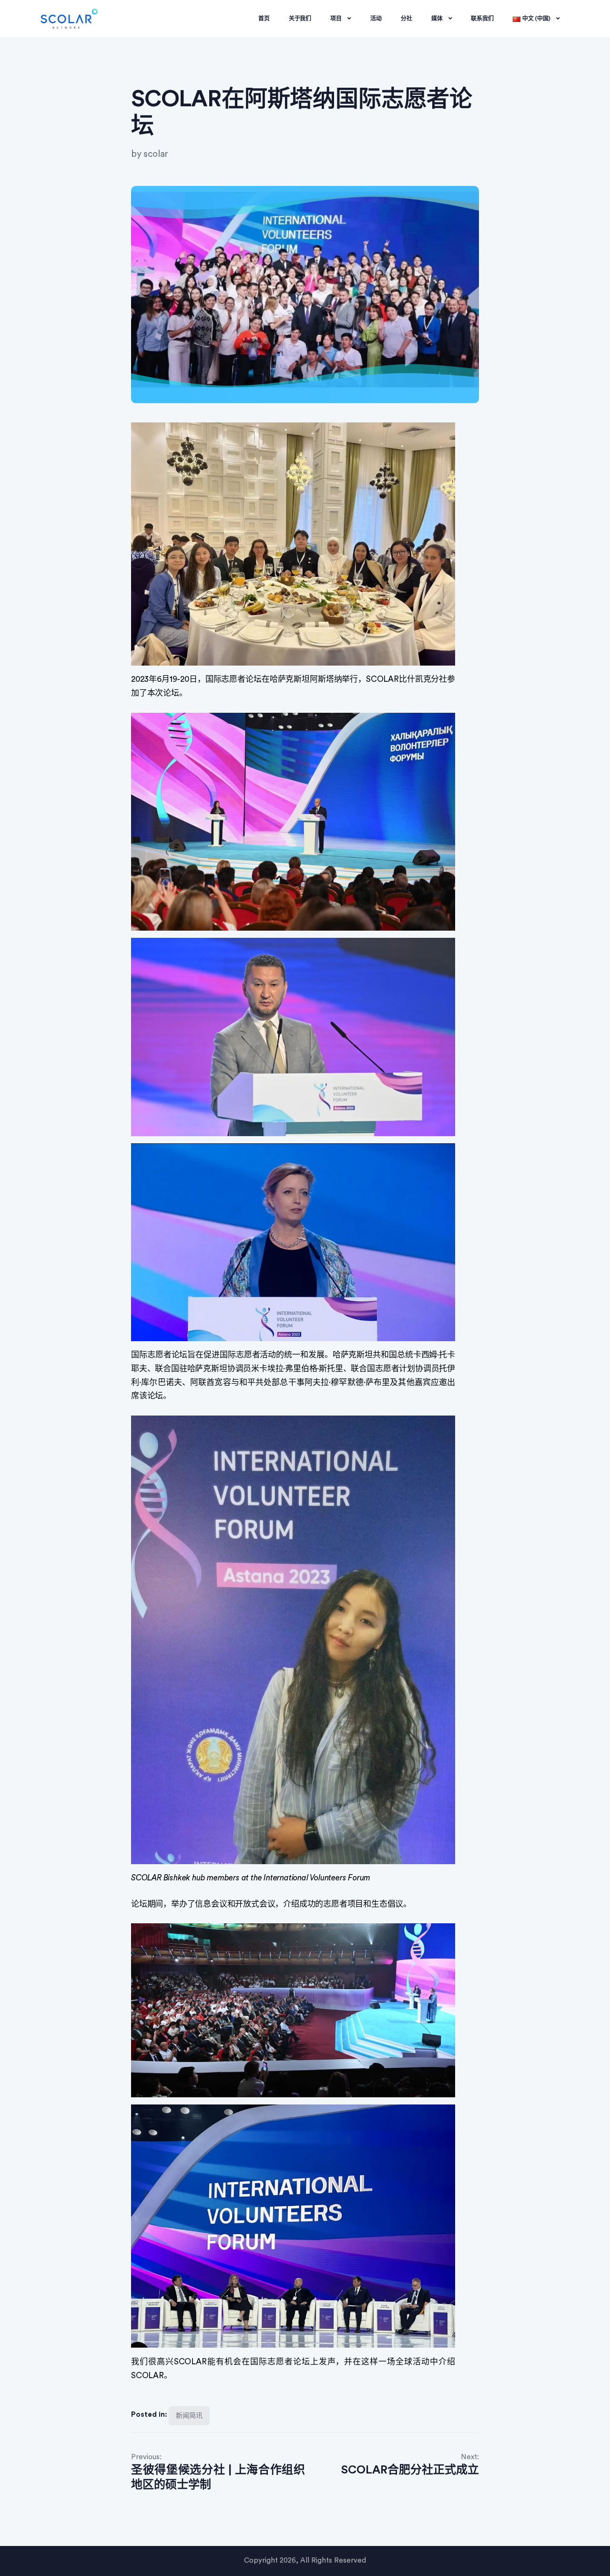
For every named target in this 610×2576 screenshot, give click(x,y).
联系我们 (482, 19)
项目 (336, 19)
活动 (376, 19)
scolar (156, 154)
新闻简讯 (189, 2416)
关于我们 (300, 19)
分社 (407, 19)
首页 (264, 19)
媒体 (437, 19)
